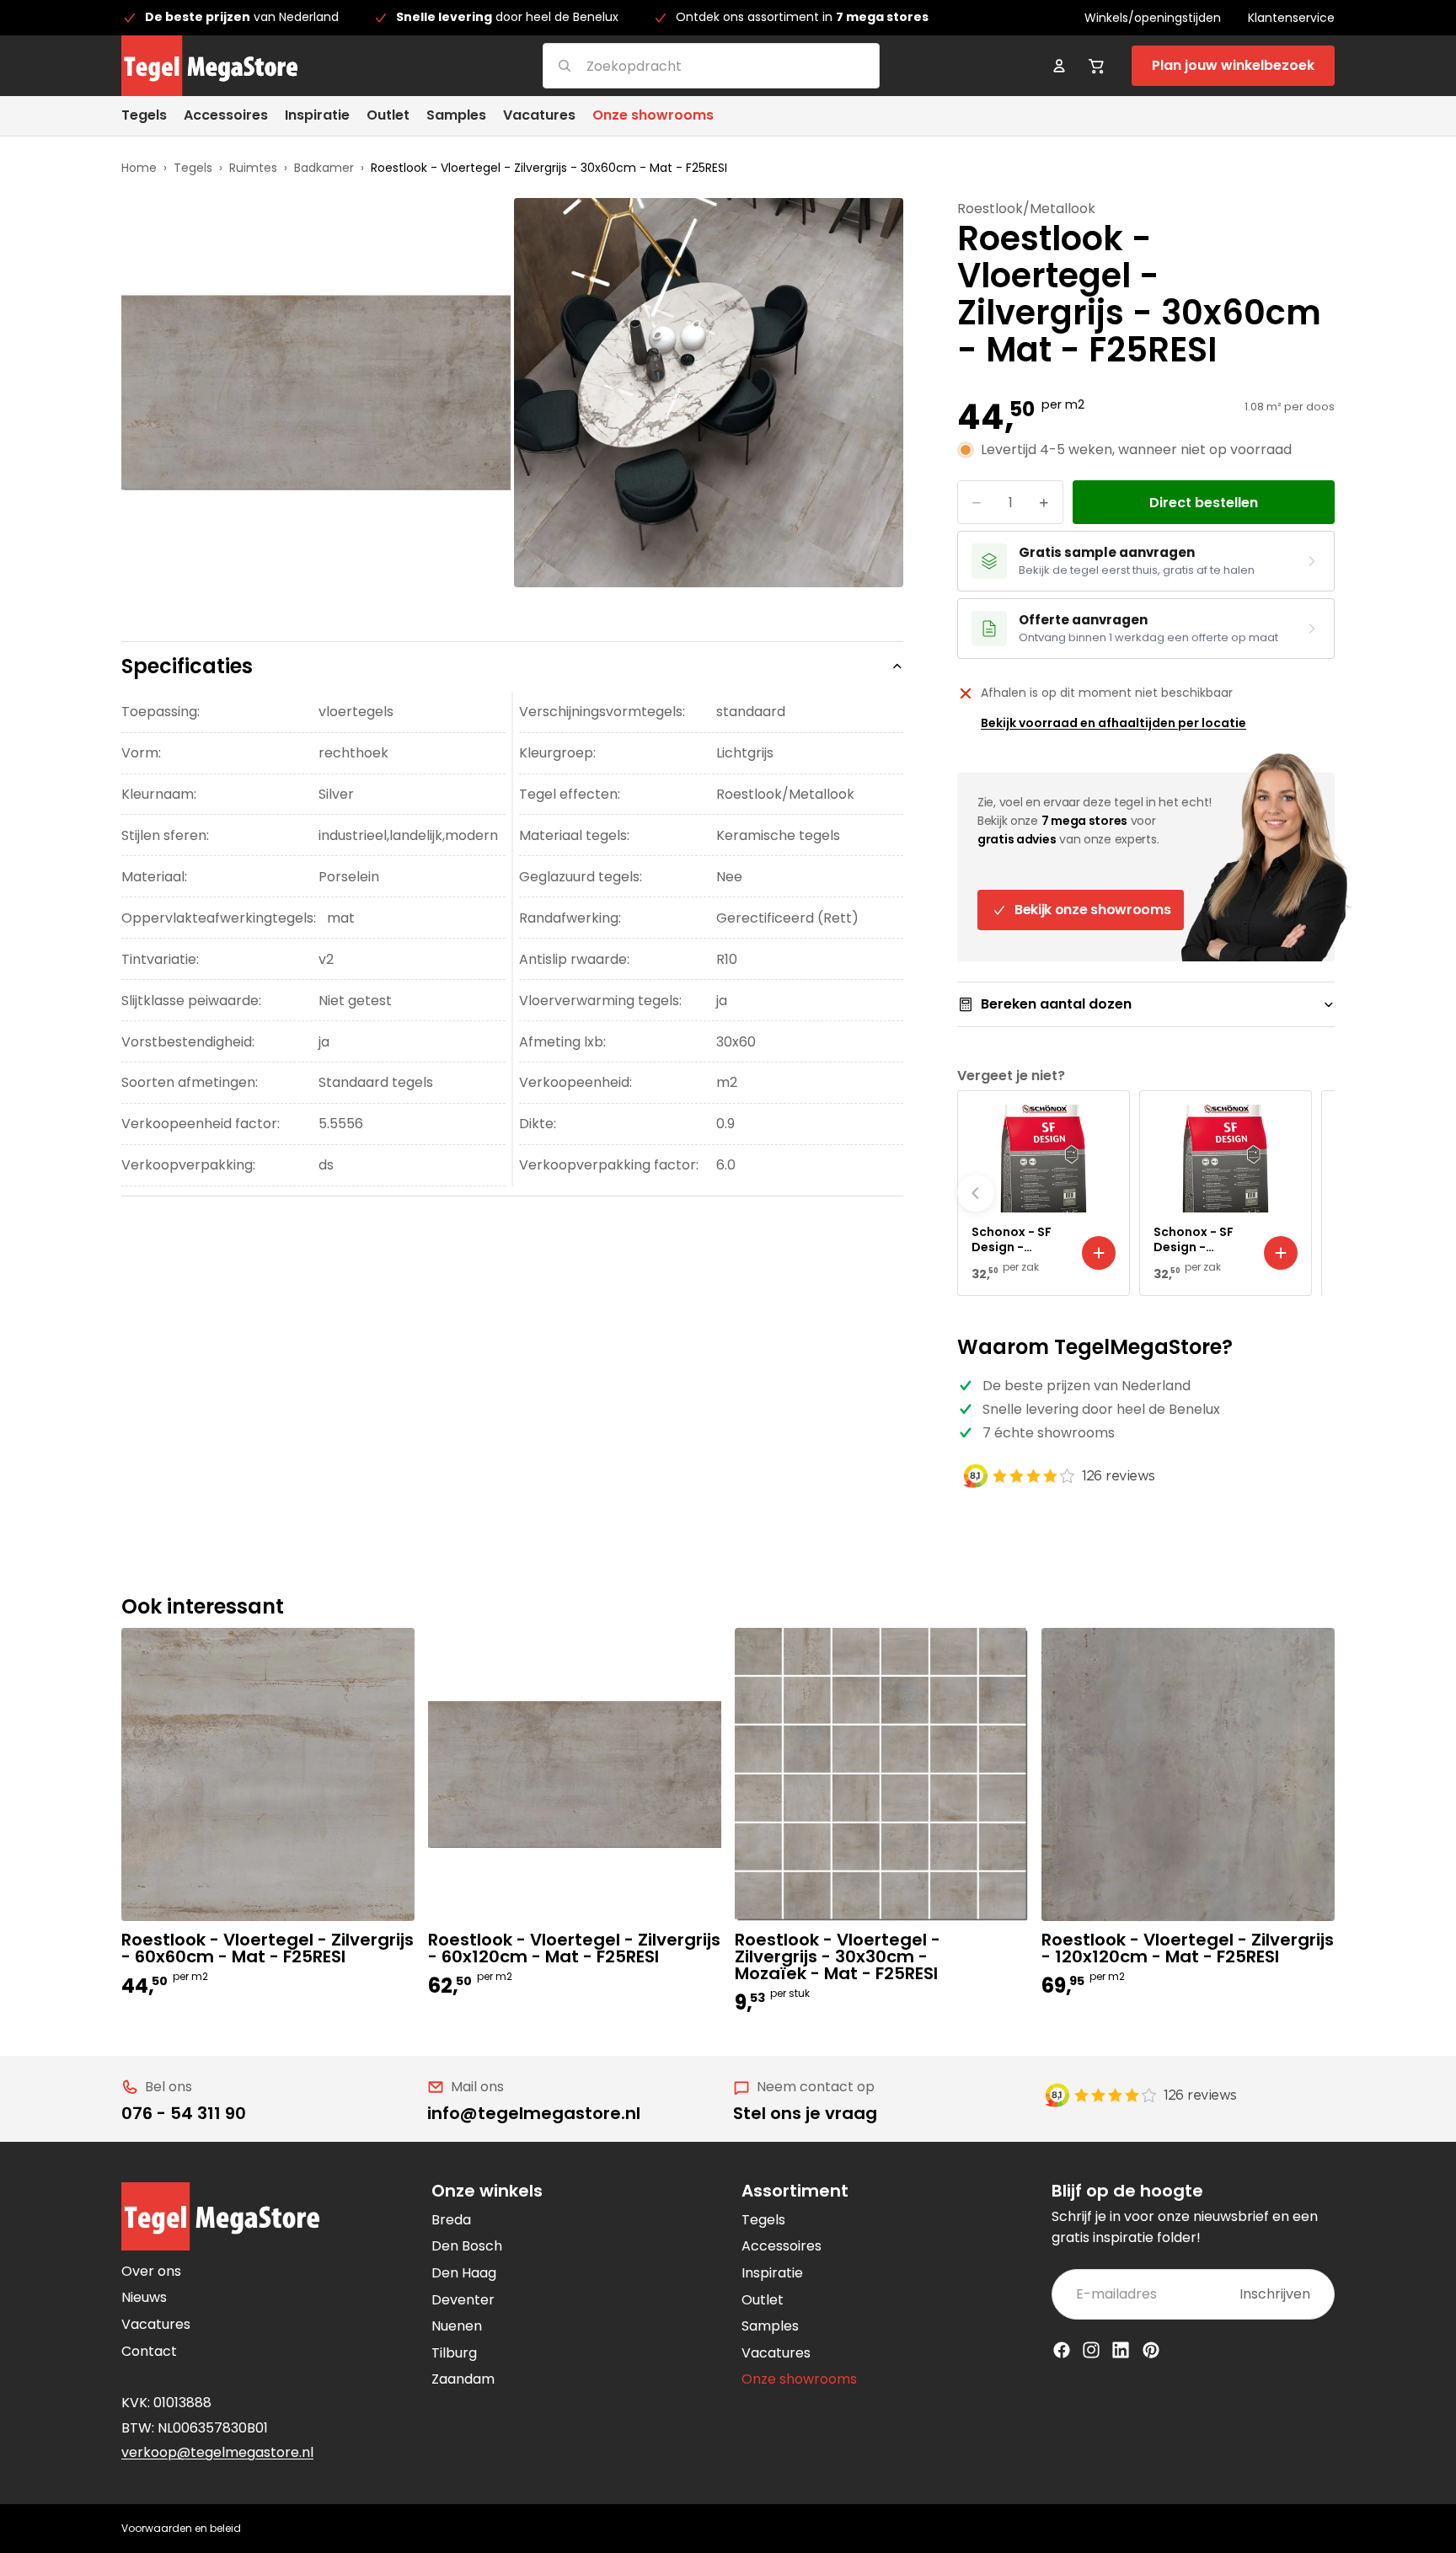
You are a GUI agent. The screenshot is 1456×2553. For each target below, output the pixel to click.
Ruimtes (253, 168)
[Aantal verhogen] (1044, 502)
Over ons (151, 2271)
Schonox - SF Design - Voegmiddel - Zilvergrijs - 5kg (1201, 1239)
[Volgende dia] (1316, 1193)
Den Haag (464, 2273)
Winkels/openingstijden (1153, 18)
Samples (770, 2326)
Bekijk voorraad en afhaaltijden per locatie (1113, 723)
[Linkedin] (1121, 2350)
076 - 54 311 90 (184, 2113)
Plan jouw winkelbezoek (1233, 65)
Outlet (763, 2300)
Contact (149, 2351)
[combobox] (691, 65)
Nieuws (144, 2297)
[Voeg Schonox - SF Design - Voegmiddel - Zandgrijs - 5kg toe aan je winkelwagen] (1099, 1253)
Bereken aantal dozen (1056, 1004)
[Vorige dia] (976, 1193)
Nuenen (457, 2326)
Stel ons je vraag (805, 2113)
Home (139, 168)
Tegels (193, 168)
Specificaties (187, 666)
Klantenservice (1291, 18)
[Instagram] (1091, 2350)
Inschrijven (1275, 2294)
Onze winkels (487, 2191)
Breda (451, 2220)
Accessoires (782, 2246)
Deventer (463, 2300)
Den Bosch (467, 2246)
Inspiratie (772, 2273)
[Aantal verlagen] (977, 502)
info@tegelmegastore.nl (534, 2113)
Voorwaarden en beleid (181, 2528)
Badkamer (324, 168)
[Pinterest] (1151, 2350)
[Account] (1059, 66)
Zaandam (463, 2379)
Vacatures (156, 2324)
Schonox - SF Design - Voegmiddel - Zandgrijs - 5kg (1018, 1239)
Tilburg (454, 2353)
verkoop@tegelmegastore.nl (217, 2452)
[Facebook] (1062, 2350)
